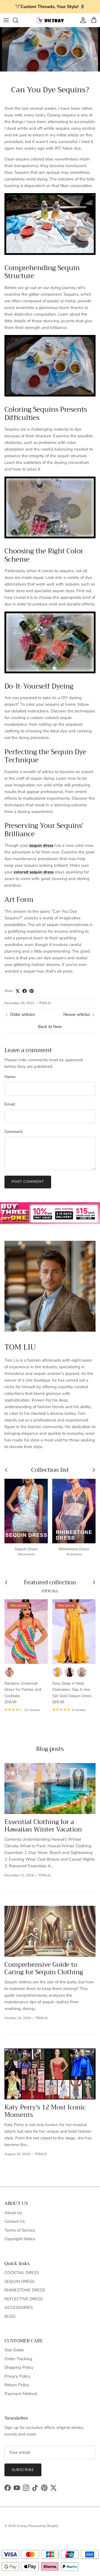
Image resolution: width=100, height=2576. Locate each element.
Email (10, 1104)
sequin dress (41, 845)
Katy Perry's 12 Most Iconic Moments (45, 2111)
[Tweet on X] (18, 991)
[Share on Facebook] (25, 991)
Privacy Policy (17, 2376)
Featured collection (50, 1583)
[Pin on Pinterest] (32, 991)
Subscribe (23, 2470)
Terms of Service (20, 2230)
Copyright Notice (20, 2239)
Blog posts (50, 1749)
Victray (22, 2526)
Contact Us (15, 2221)
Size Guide (14, 2350)
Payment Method (21, 2394)
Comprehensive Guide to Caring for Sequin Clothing (44, 1968)
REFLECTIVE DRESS (24, 2299)
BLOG (10, 2316)
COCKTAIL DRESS (22, 2273)
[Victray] (50, 20)
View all (50, 1591)
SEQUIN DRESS (19, 2281)
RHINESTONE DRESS (25, 2290)
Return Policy (17, 2385)
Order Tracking (18, 2359)
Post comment (28, 1182)
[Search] (18, 20)
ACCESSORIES (19, 2308)
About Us (13, 2213)
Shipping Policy (19, 2367)
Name (10, 1077)
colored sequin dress (34, 872)
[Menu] (6, 20)
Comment (13, 1132)
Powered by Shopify (43, 2526)
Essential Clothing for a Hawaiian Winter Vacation (43, 1826)
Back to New (50, 1027)
